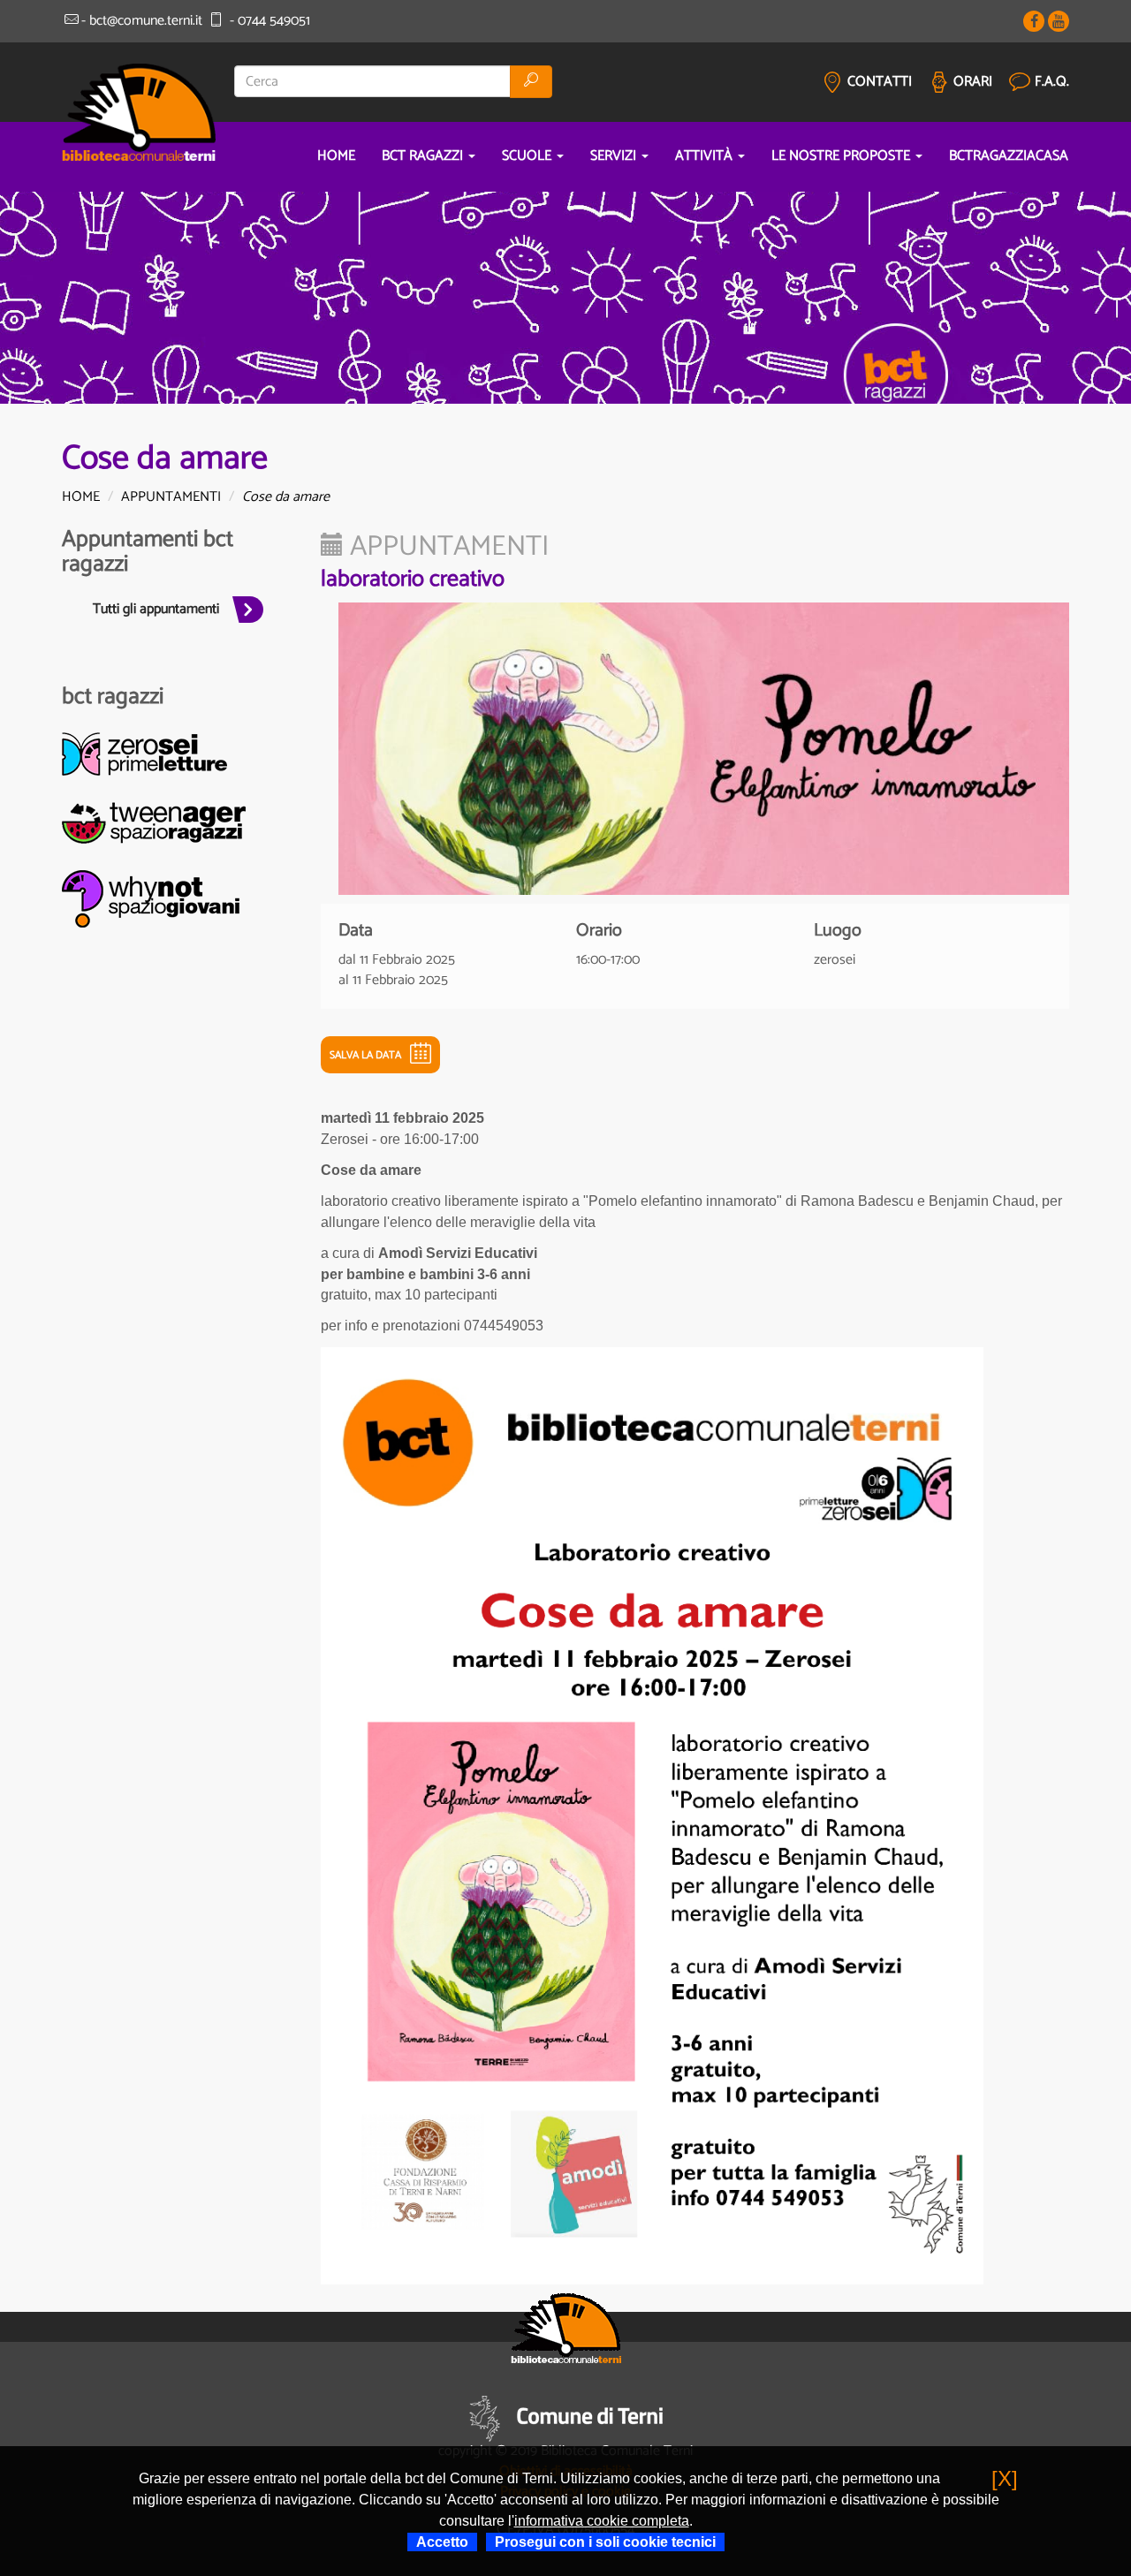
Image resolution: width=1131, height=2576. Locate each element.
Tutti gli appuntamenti (156, 609)
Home (81, 497)
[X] (1005, 2478)
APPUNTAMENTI (171, 497)
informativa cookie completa (602, 2521)
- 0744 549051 (268, 21)
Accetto (442, 2542)
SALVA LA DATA (365, 1055)
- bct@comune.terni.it (142, 21)
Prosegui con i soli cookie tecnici (605, 2542)
